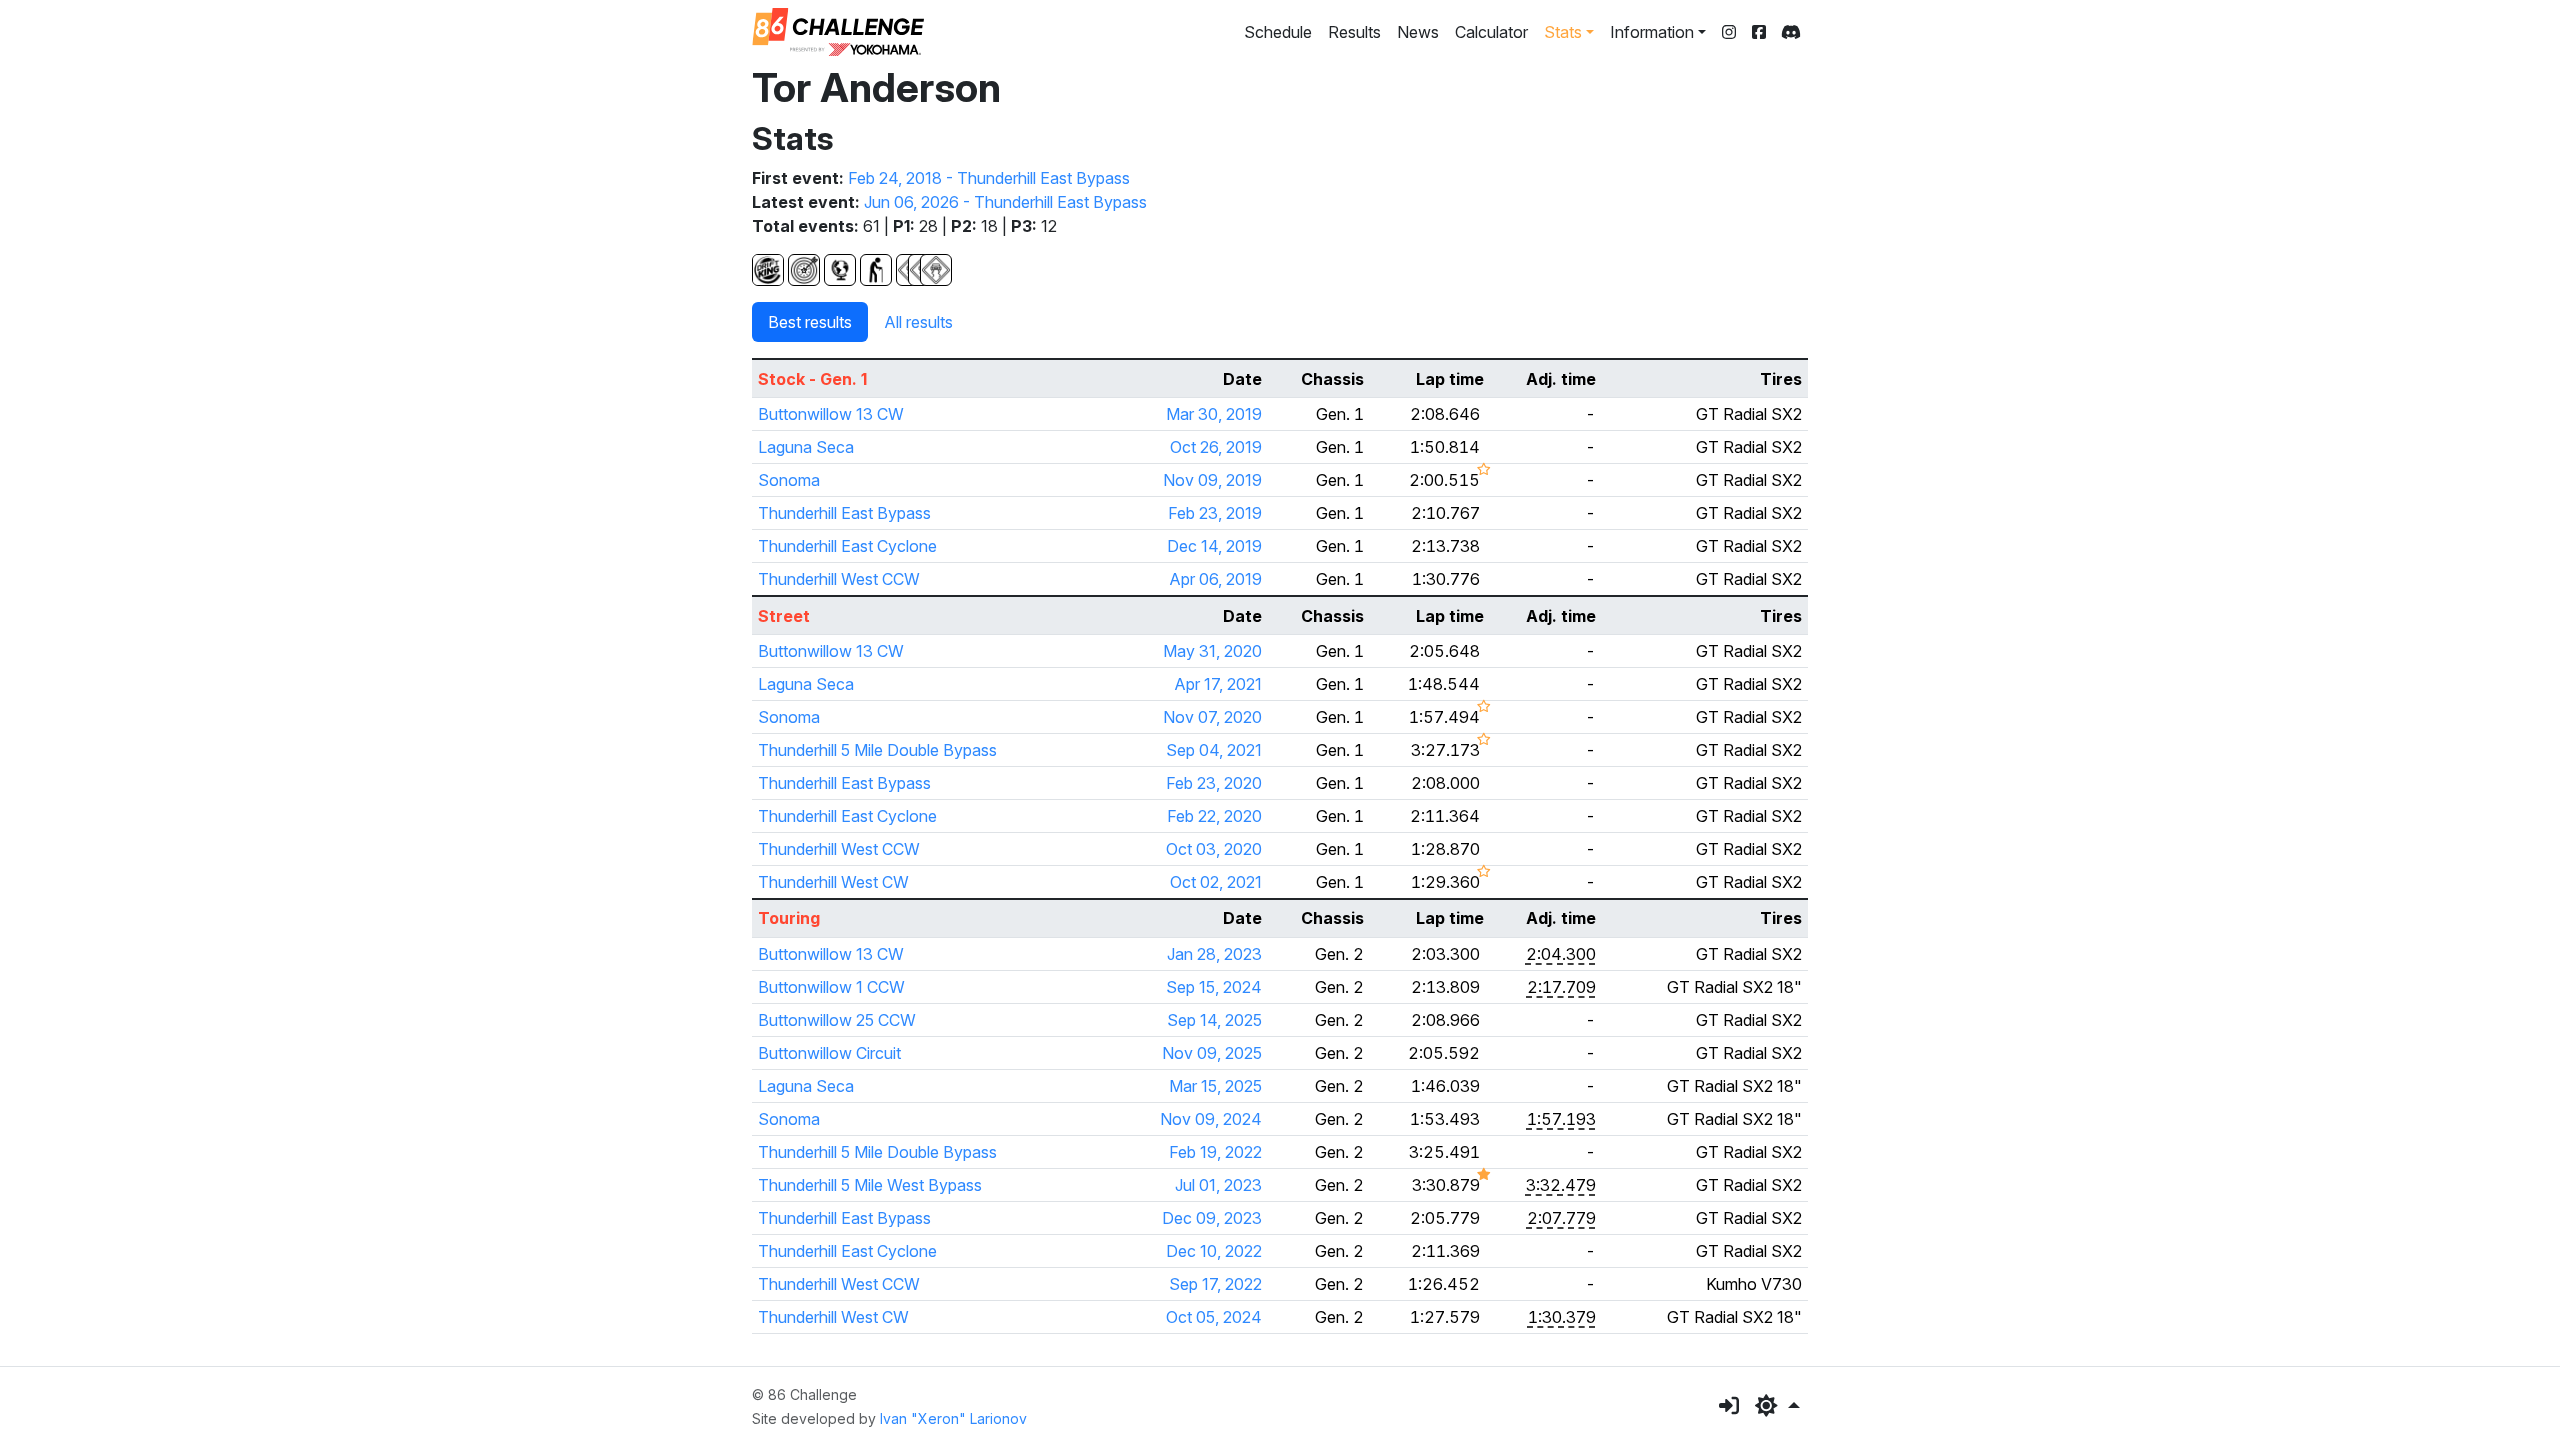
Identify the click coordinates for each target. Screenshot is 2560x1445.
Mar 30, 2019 (1214, 414)
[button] (1777, 1406)
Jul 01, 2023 (1218, 1185)
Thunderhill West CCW (839, 579)
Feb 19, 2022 (1215, 1152)
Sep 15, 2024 (1214, 987)
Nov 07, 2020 (1212, 717)
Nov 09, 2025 (1212, 1053)
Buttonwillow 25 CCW (837, 1020)
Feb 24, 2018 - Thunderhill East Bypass (989, 178)
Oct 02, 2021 (1216, 882)
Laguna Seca (806, 447)
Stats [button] (1563, 32)
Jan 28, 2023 (1214, 954)
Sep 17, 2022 (1215, 1284)
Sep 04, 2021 (1214, 750)
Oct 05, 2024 (1214, 1317)
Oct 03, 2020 (1214, 849)
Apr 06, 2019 (1215, 579)
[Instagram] (1729, 32)
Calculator (1491, 32)
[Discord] (1791, 32)
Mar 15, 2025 (1215, 1086)
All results (918, 322)
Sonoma (789, 480)
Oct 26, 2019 (1216, 447)
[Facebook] (1759, 32)
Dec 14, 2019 (1214, 546)
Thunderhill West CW (833, 882)
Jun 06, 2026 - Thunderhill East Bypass (1005, 202)
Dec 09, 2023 (1212, 1218)
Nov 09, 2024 (1211, 1119)
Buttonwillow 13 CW (831, 414)
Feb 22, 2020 (1214, 816)
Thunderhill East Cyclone (847, 546)
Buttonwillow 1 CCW (831, 987)
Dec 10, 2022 (1214, 1251)
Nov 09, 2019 (1212, 480)
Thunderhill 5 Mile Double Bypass (877, 750)
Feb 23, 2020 (1214, 783)
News (1418, 32)
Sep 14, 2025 (1214, 1020)
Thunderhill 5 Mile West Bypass (870, 1185)
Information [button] (1652, 32)
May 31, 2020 (1212, 651)
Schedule (1278, 32)
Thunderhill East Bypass (844, 513)
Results (1354, 32)
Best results (810, 322)
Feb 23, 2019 (1215, 513)
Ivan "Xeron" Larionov (953, 1418)
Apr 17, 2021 (1218, 684)
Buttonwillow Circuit (829, 1053)
